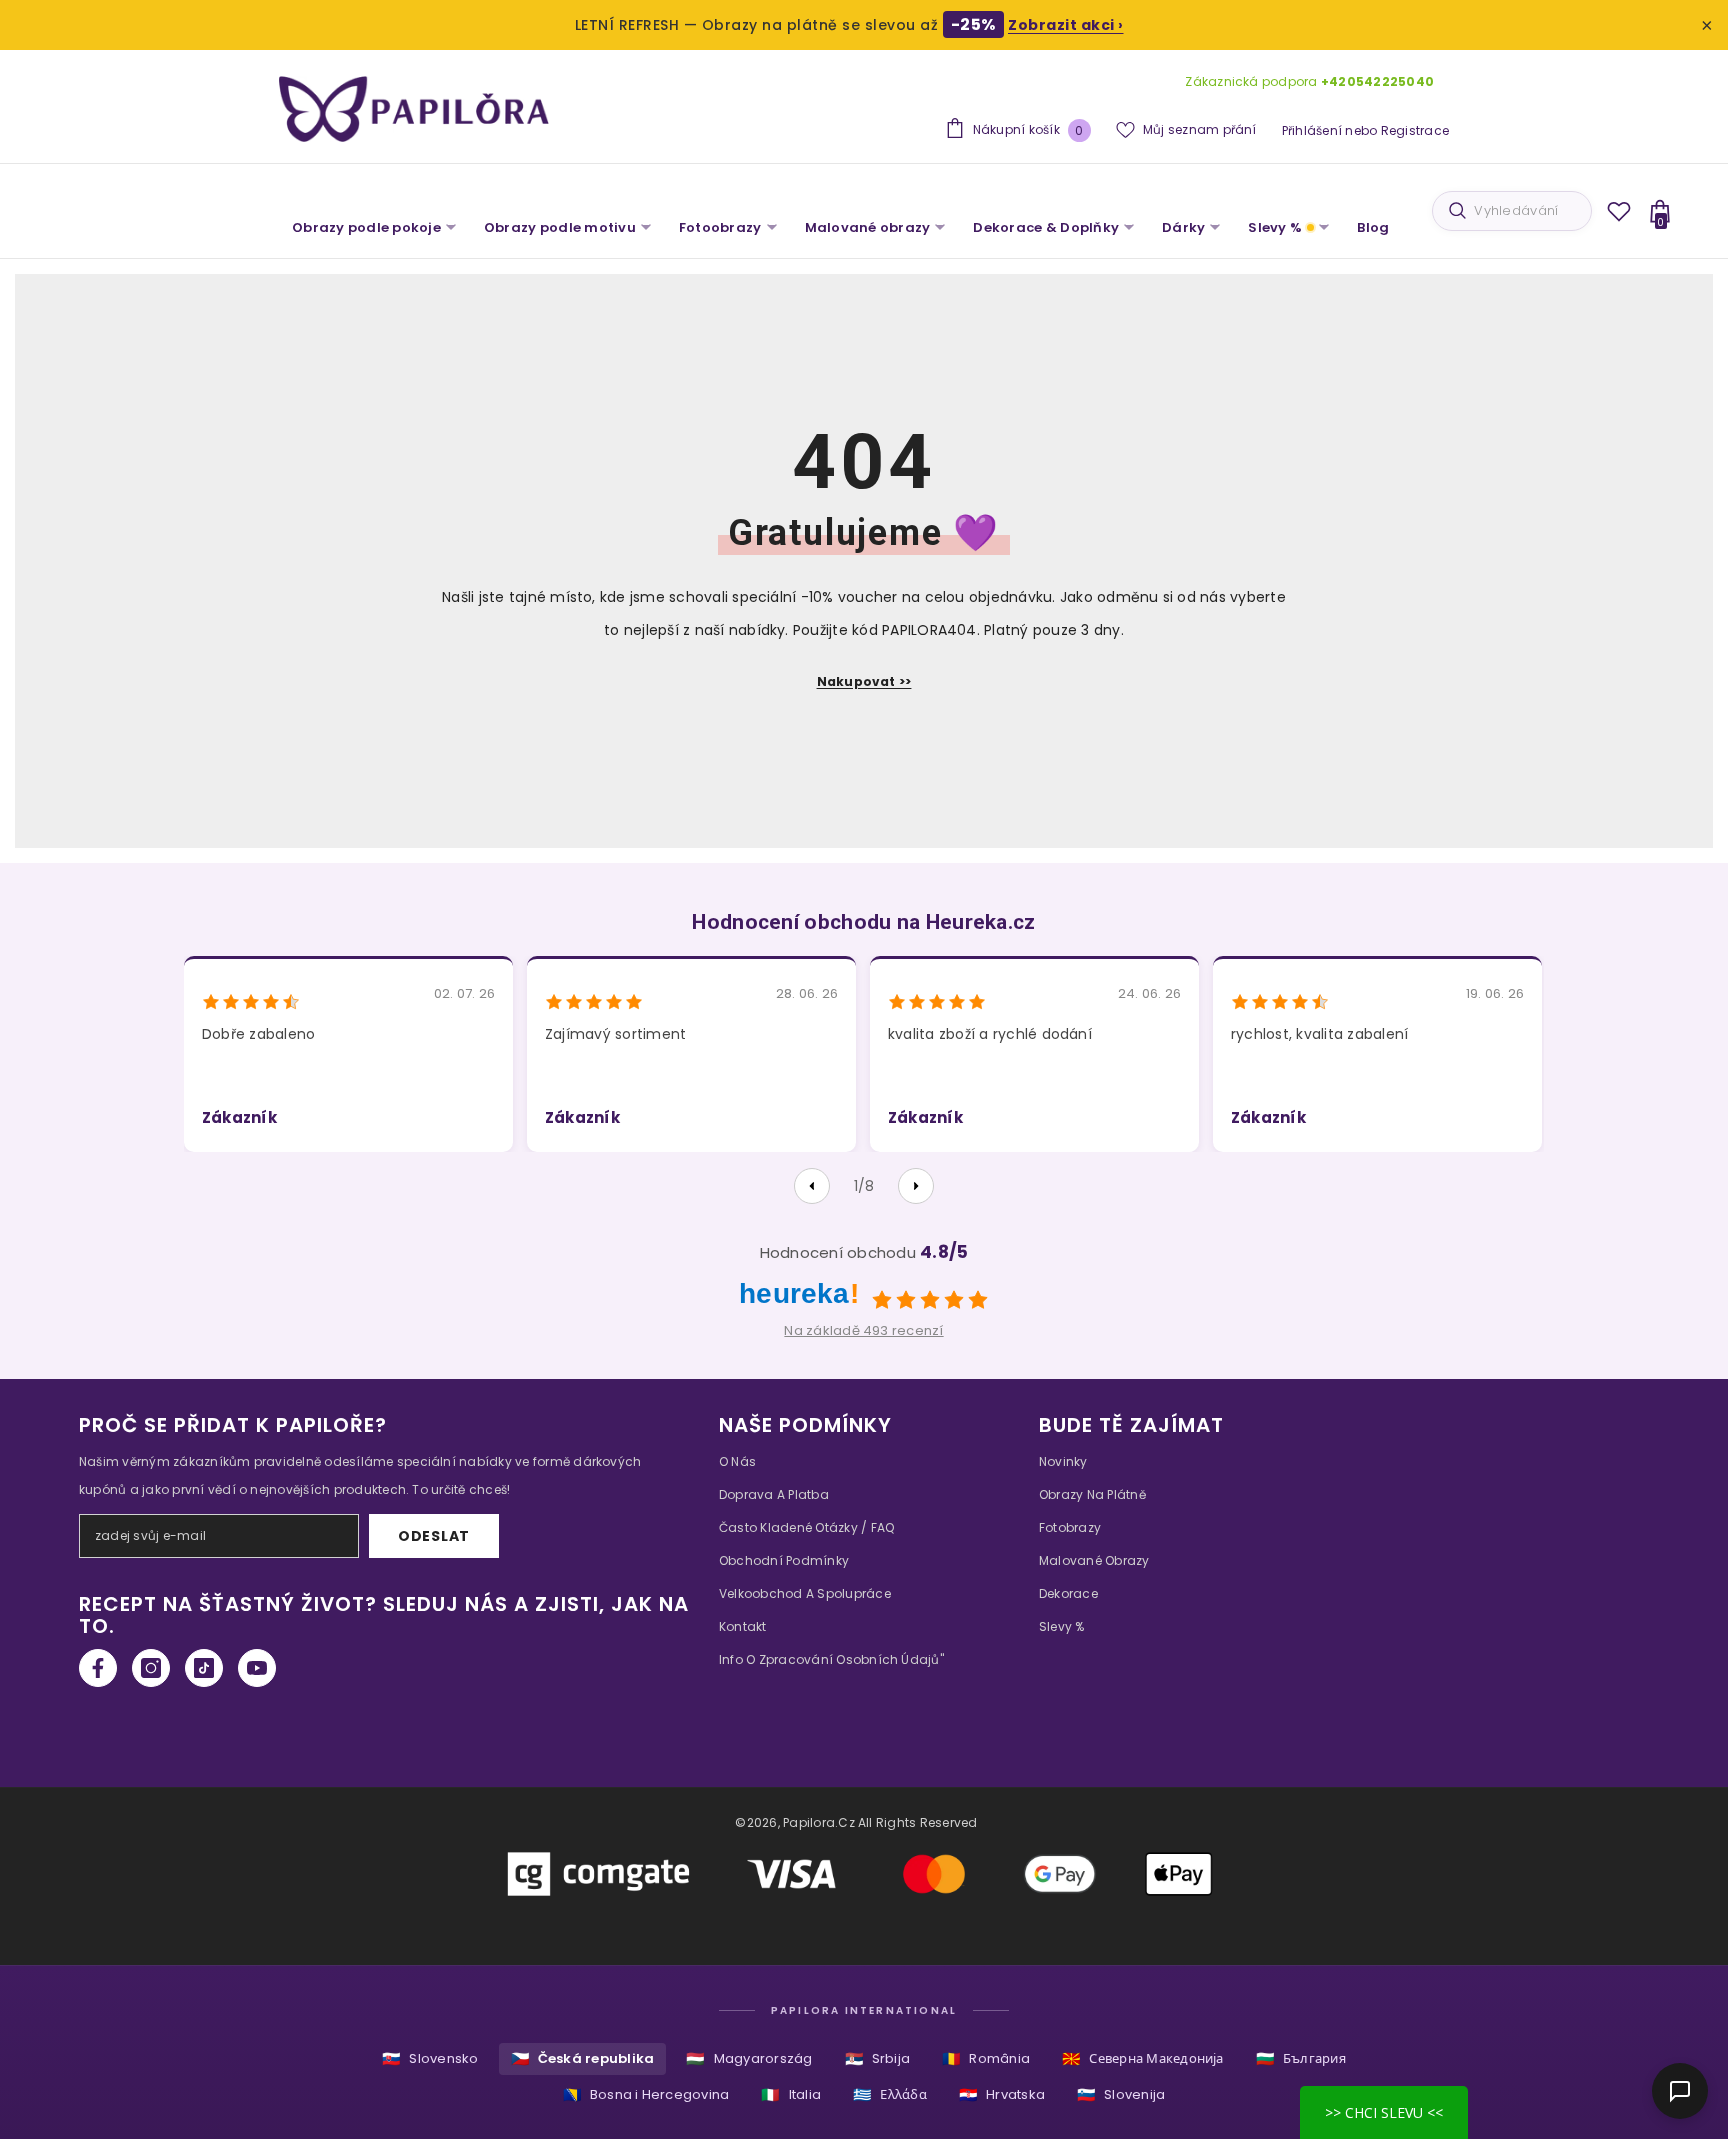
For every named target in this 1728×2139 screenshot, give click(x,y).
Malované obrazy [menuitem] (868, 227)
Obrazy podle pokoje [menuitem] (366, 227)
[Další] (916, 1186)
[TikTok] (204, 1668)
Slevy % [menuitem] (1275, 227)
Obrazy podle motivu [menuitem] (560, 227)
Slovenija (1121, 2094)
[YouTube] (257, 1668)
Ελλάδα (890, 2094)
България (1301, 2058)
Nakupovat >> (864, 681)
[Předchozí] (812, 1186)
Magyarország (749, 2058)
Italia (791, 2094)
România (986, 2058)
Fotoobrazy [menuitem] (720, 227)
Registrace (1415, 130)
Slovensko (430, 2058)
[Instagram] (151, 1668)
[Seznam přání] (1619, 211)
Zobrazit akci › (1066, 25)
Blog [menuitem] (1373, 227)
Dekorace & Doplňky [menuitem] (1046, 227)
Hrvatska (1002, 2094)
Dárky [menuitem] (1183, 227)
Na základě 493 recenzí (863, 1330)
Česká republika (583, 2058)
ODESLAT (434, 1536)
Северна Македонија (1143, 2058)
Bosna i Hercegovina (646, 2094)
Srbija (878, 2058)
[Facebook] (98, 1668)
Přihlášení (1312, 130)
